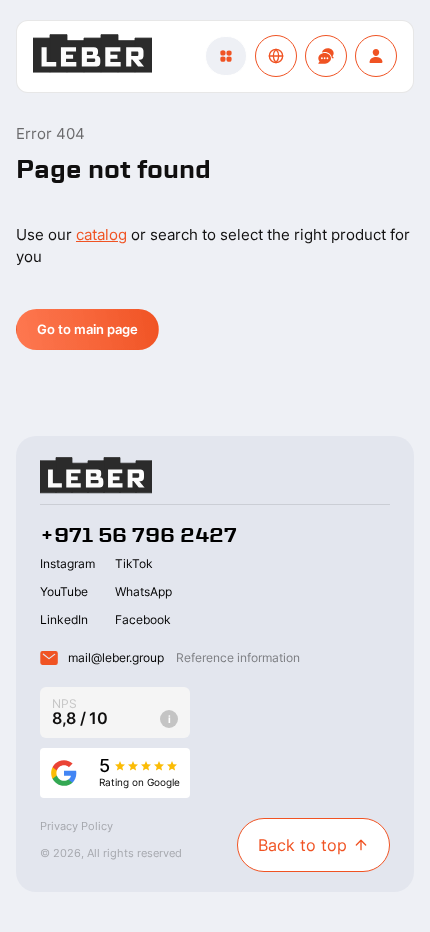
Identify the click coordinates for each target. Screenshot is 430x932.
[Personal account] (376, 56)
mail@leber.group (116, 657)
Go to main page (87, 329)
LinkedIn (64, 619)
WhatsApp (143, 591)
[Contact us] (326, 56)
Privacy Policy (76, 826)
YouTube (64, 591)
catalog (101, 234)
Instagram (67, 563)
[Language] (276, 56)
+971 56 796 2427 (138, 535)
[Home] (92, 56)
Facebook (143, 619)
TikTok (134, 563)
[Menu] (226, 56)
